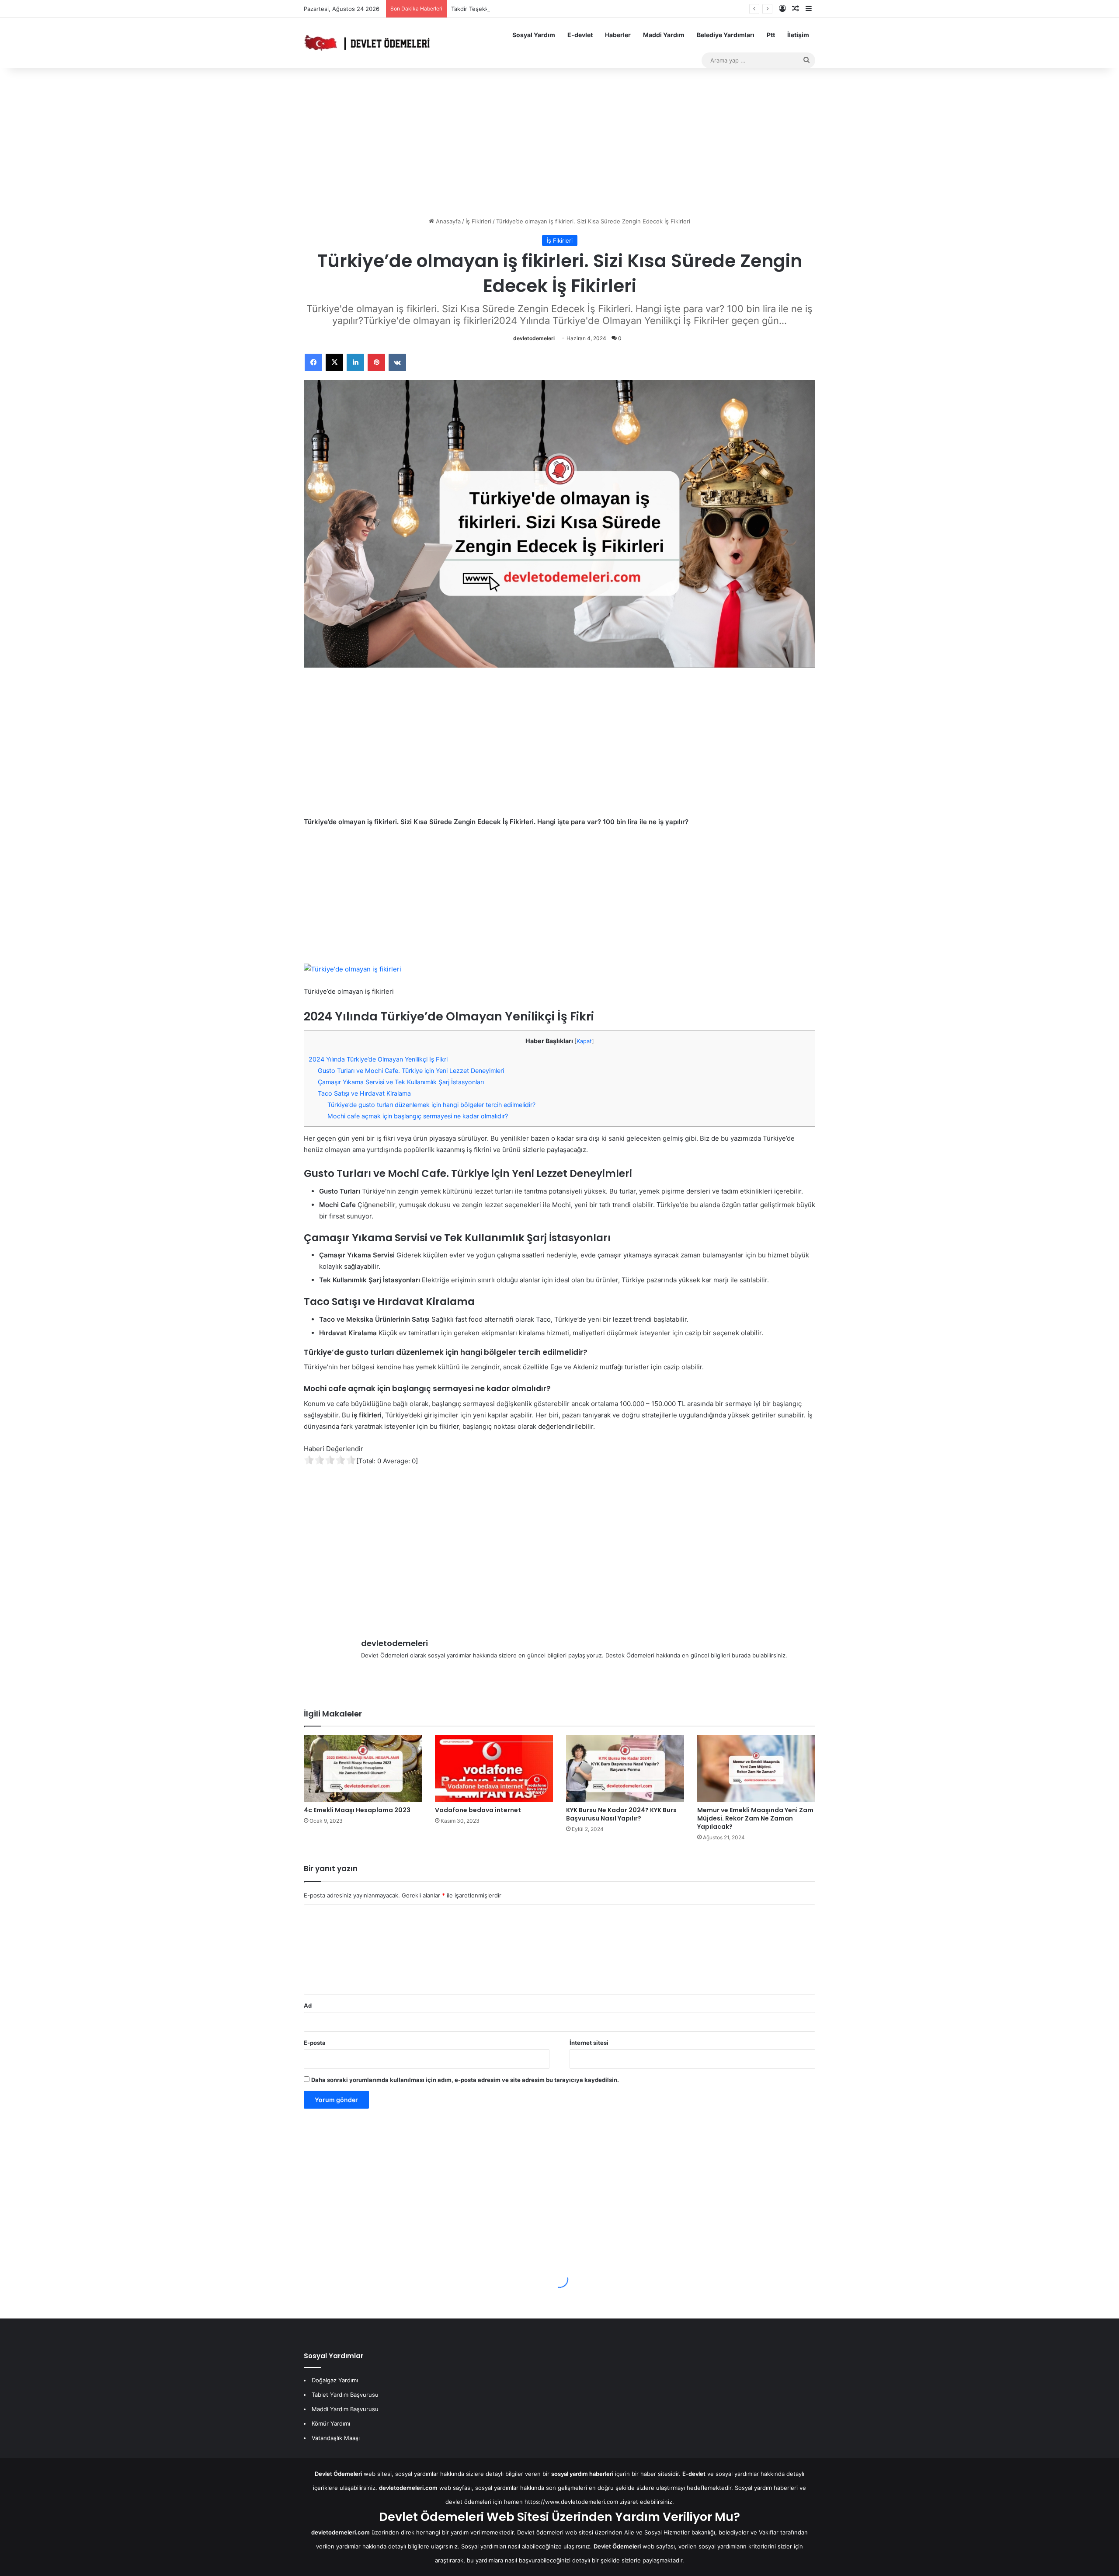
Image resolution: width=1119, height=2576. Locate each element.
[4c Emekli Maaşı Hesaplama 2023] (363, 1768)
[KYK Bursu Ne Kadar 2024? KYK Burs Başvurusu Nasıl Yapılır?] (625, 1768)
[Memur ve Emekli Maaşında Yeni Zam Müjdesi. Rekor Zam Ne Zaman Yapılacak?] (756, 1768)
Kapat (584, 1041)
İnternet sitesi (589, 2043)
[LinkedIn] (355, 362)
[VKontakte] (397, 362)
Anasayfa (447, 221)
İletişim (798, 35)
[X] (334, 362)
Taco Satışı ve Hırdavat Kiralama (364, 1093)
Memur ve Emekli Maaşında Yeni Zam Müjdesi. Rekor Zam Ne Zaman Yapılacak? (755, 1818)
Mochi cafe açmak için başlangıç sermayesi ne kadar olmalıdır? (418, 1116)
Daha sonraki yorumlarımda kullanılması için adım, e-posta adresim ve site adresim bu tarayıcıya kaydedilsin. (465, 2080)
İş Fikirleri (478, 221)
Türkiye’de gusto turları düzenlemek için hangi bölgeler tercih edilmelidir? (431, 1105)
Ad (308, 2005)
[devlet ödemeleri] (367, 43)
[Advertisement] (559, 143)
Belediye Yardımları (726, 35)
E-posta (315, 2043)
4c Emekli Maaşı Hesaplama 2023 (357, 1810)
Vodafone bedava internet (478, 1810)
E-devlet (580, 35)
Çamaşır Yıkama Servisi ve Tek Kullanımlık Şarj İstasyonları (401, 1082)
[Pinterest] (376, 362)
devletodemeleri (534, 338)
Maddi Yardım (664, 35)
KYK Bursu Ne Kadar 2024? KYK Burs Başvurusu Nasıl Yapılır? (621, 1814)
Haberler (618, 35)
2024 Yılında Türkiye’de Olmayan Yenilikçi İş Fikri (378, 1059)
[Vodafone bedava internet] (494, 1768)
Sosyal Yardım (534, 35)
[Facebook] (313, 362)
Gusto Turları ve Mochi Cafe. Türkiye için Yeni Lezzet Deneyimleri (411, 1070)
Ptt (771, 35)
